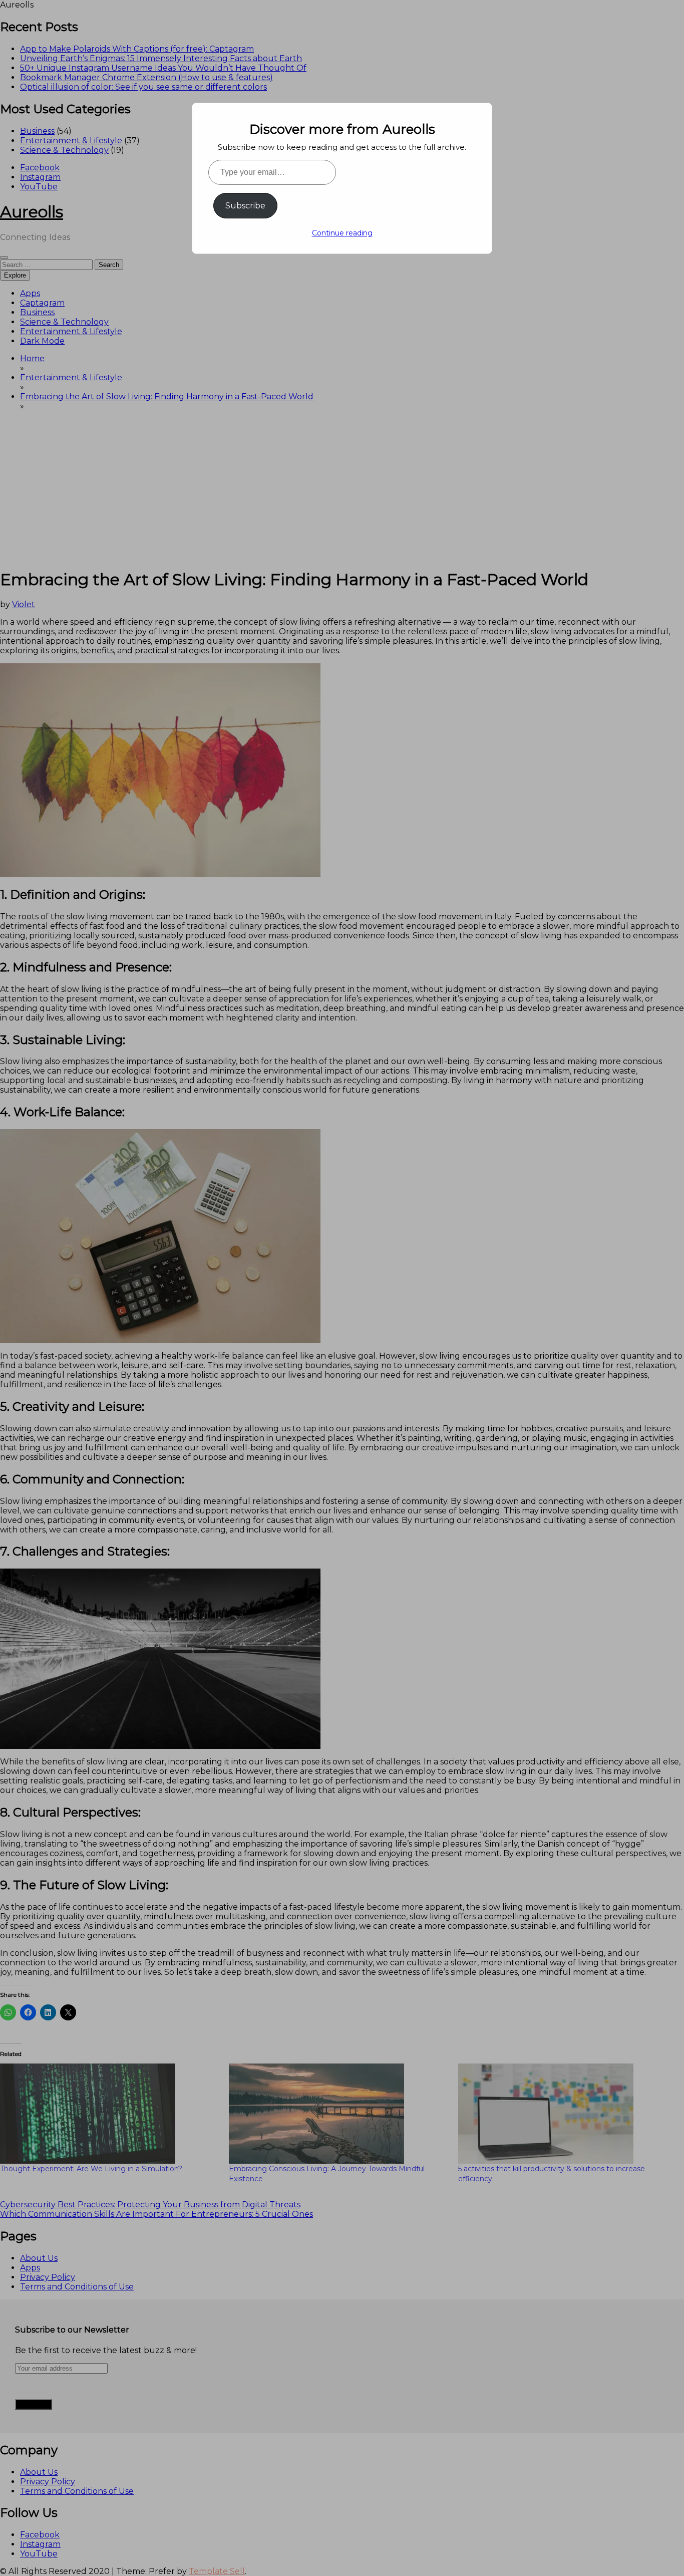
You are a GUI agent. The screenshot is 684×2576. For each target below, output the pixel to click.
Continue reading (342, 233)
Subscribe (245, 206)
